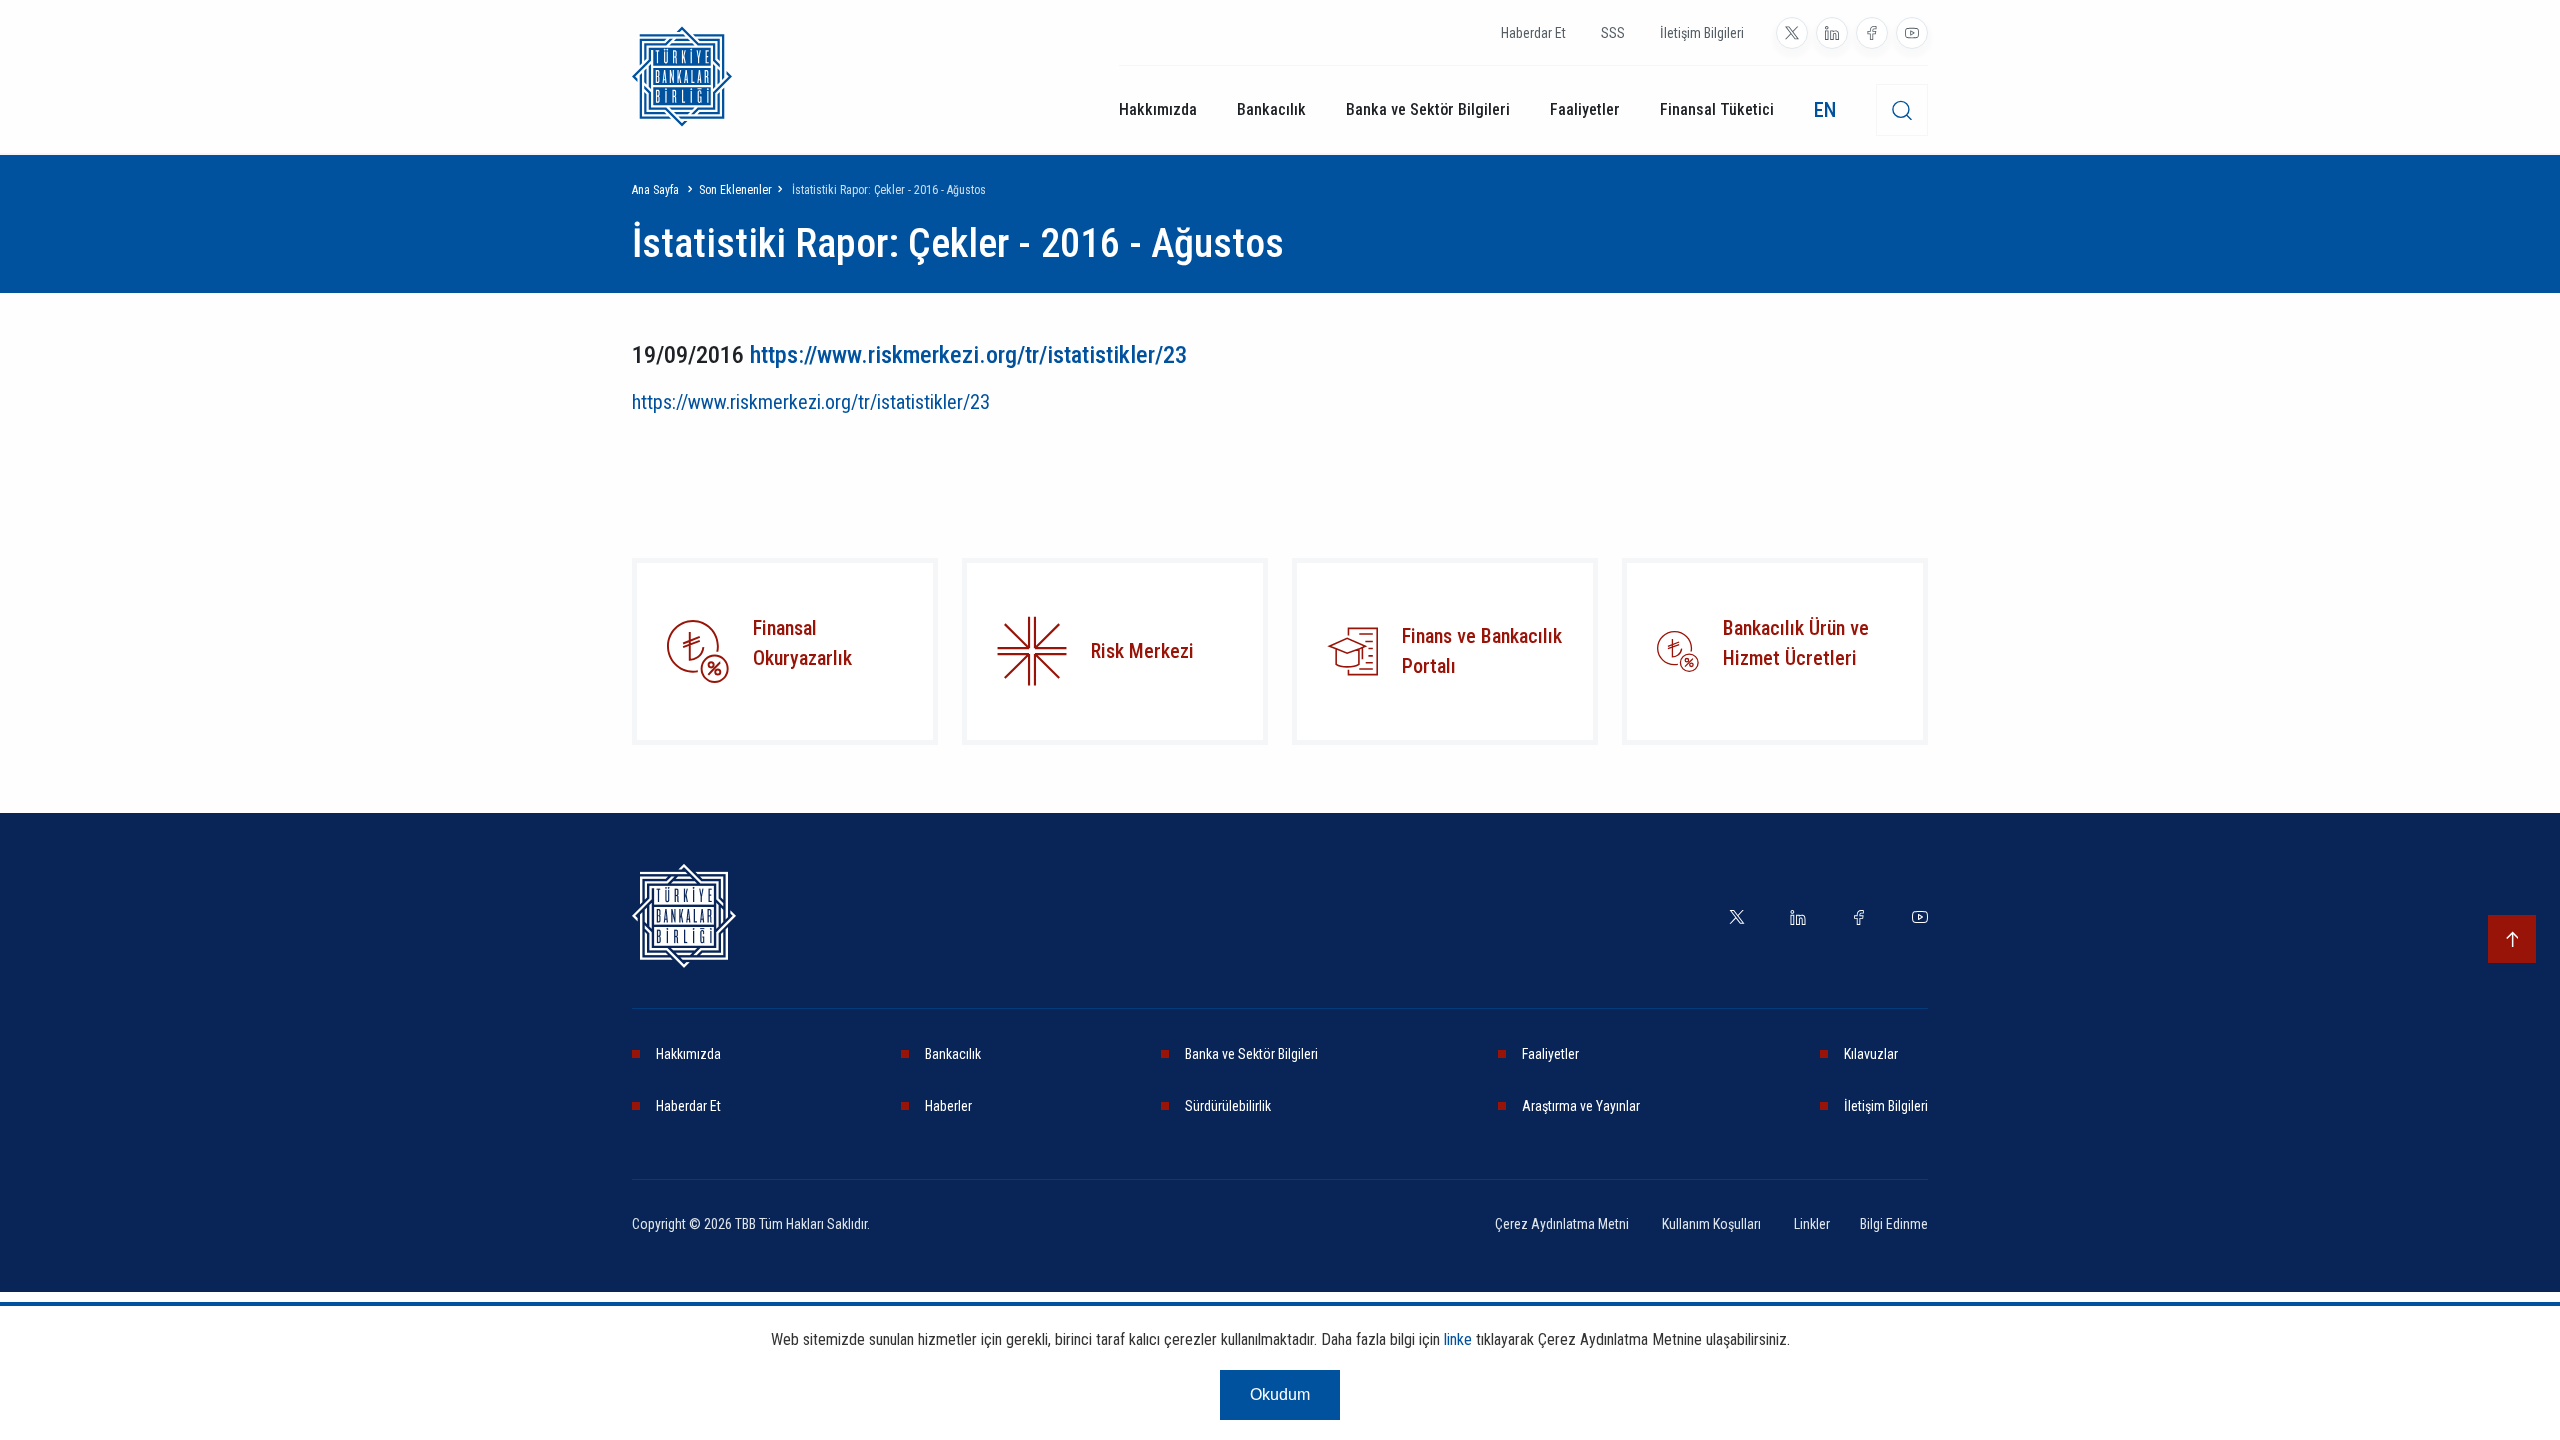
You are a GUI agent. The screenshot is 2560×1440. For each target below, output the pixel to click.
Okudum (1280, 1394)
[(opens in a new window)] (1032, 651)
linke (1458, 1339)
